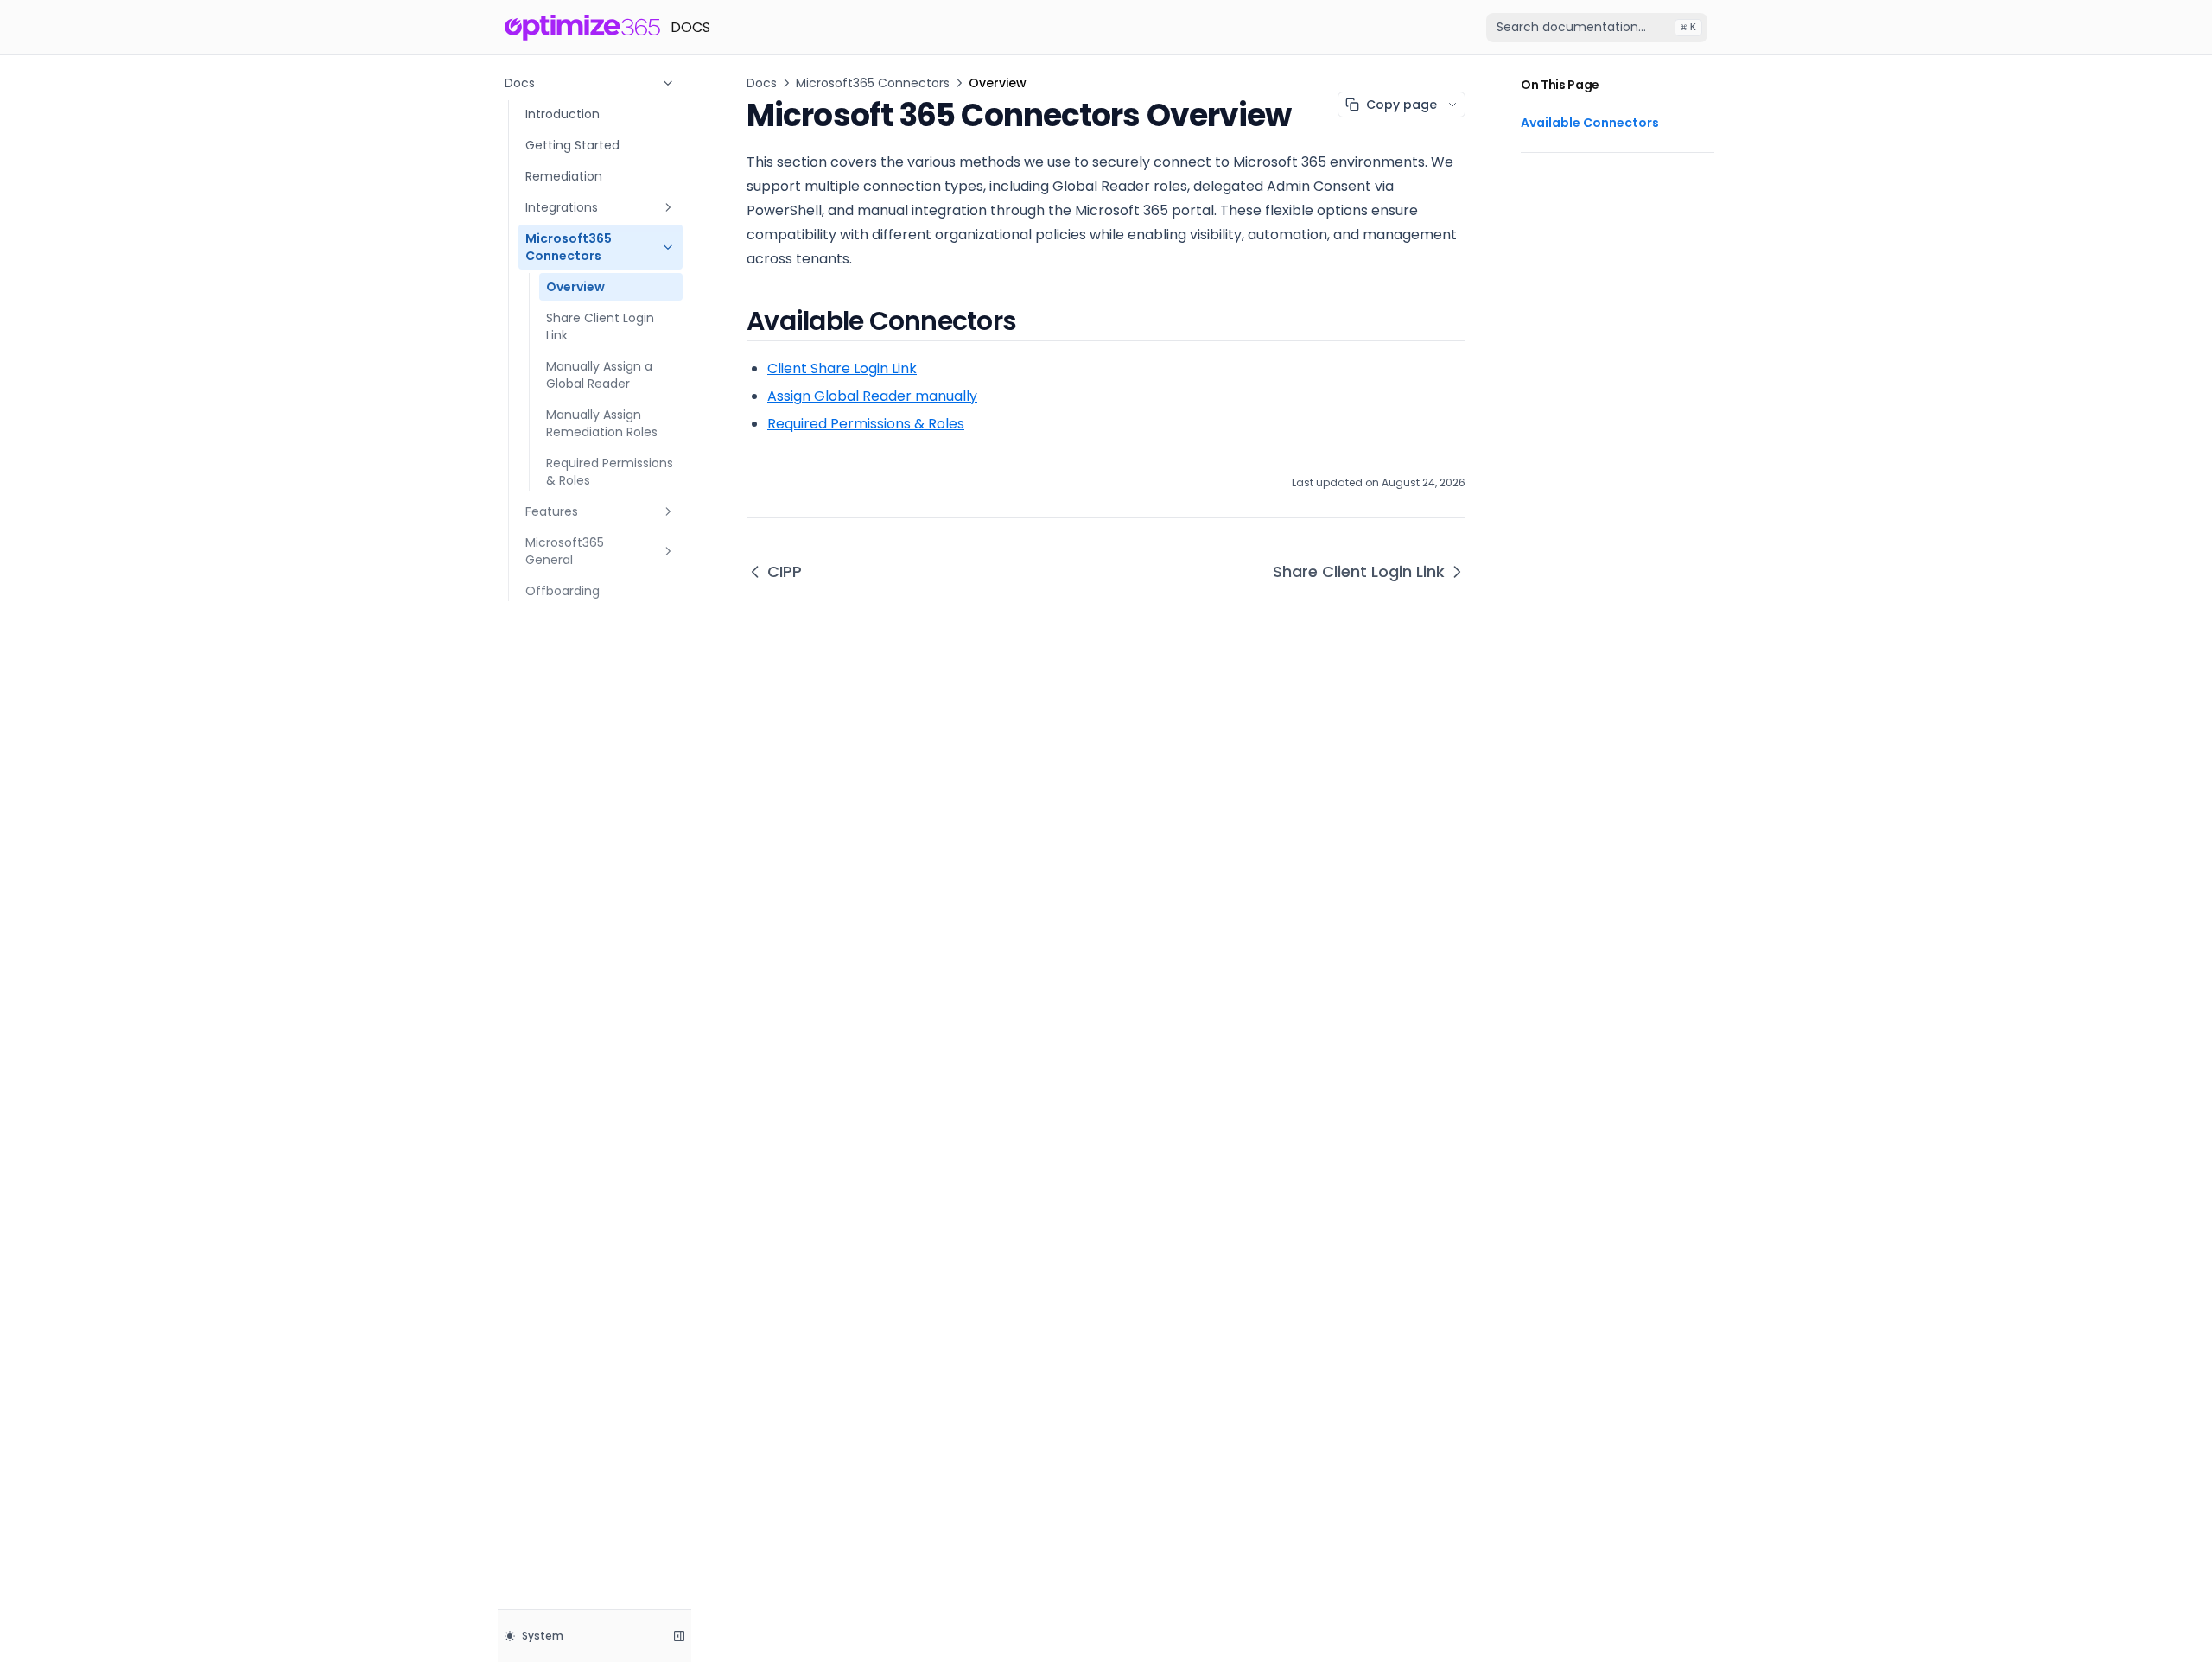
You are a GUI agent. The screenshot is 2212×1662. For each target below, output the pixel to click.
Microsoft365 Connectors (569, 247)
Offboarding (563, 591)
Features (552, 511)
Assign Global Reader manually (872, 396)
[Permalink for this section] (1034, 321)
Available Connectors (1590, 123)
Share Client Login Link (600, 327)
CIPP (785, 571)
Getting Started (572, 145)
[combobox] (1597, 28)
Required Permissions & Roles (610, 472)
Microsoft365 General (565, 551)
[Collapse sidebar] (679, 1636)
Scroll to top (1553, 174)
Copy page (1402, 105)
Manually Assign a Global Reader (599, 375)
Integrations (562, 207)
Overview (575, 287)
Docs (520, 83)
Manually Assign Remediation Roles (602, 423)
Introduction (563, 114)
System (543, 1636)
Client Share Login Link (842, 368)
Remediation (564, 176)
